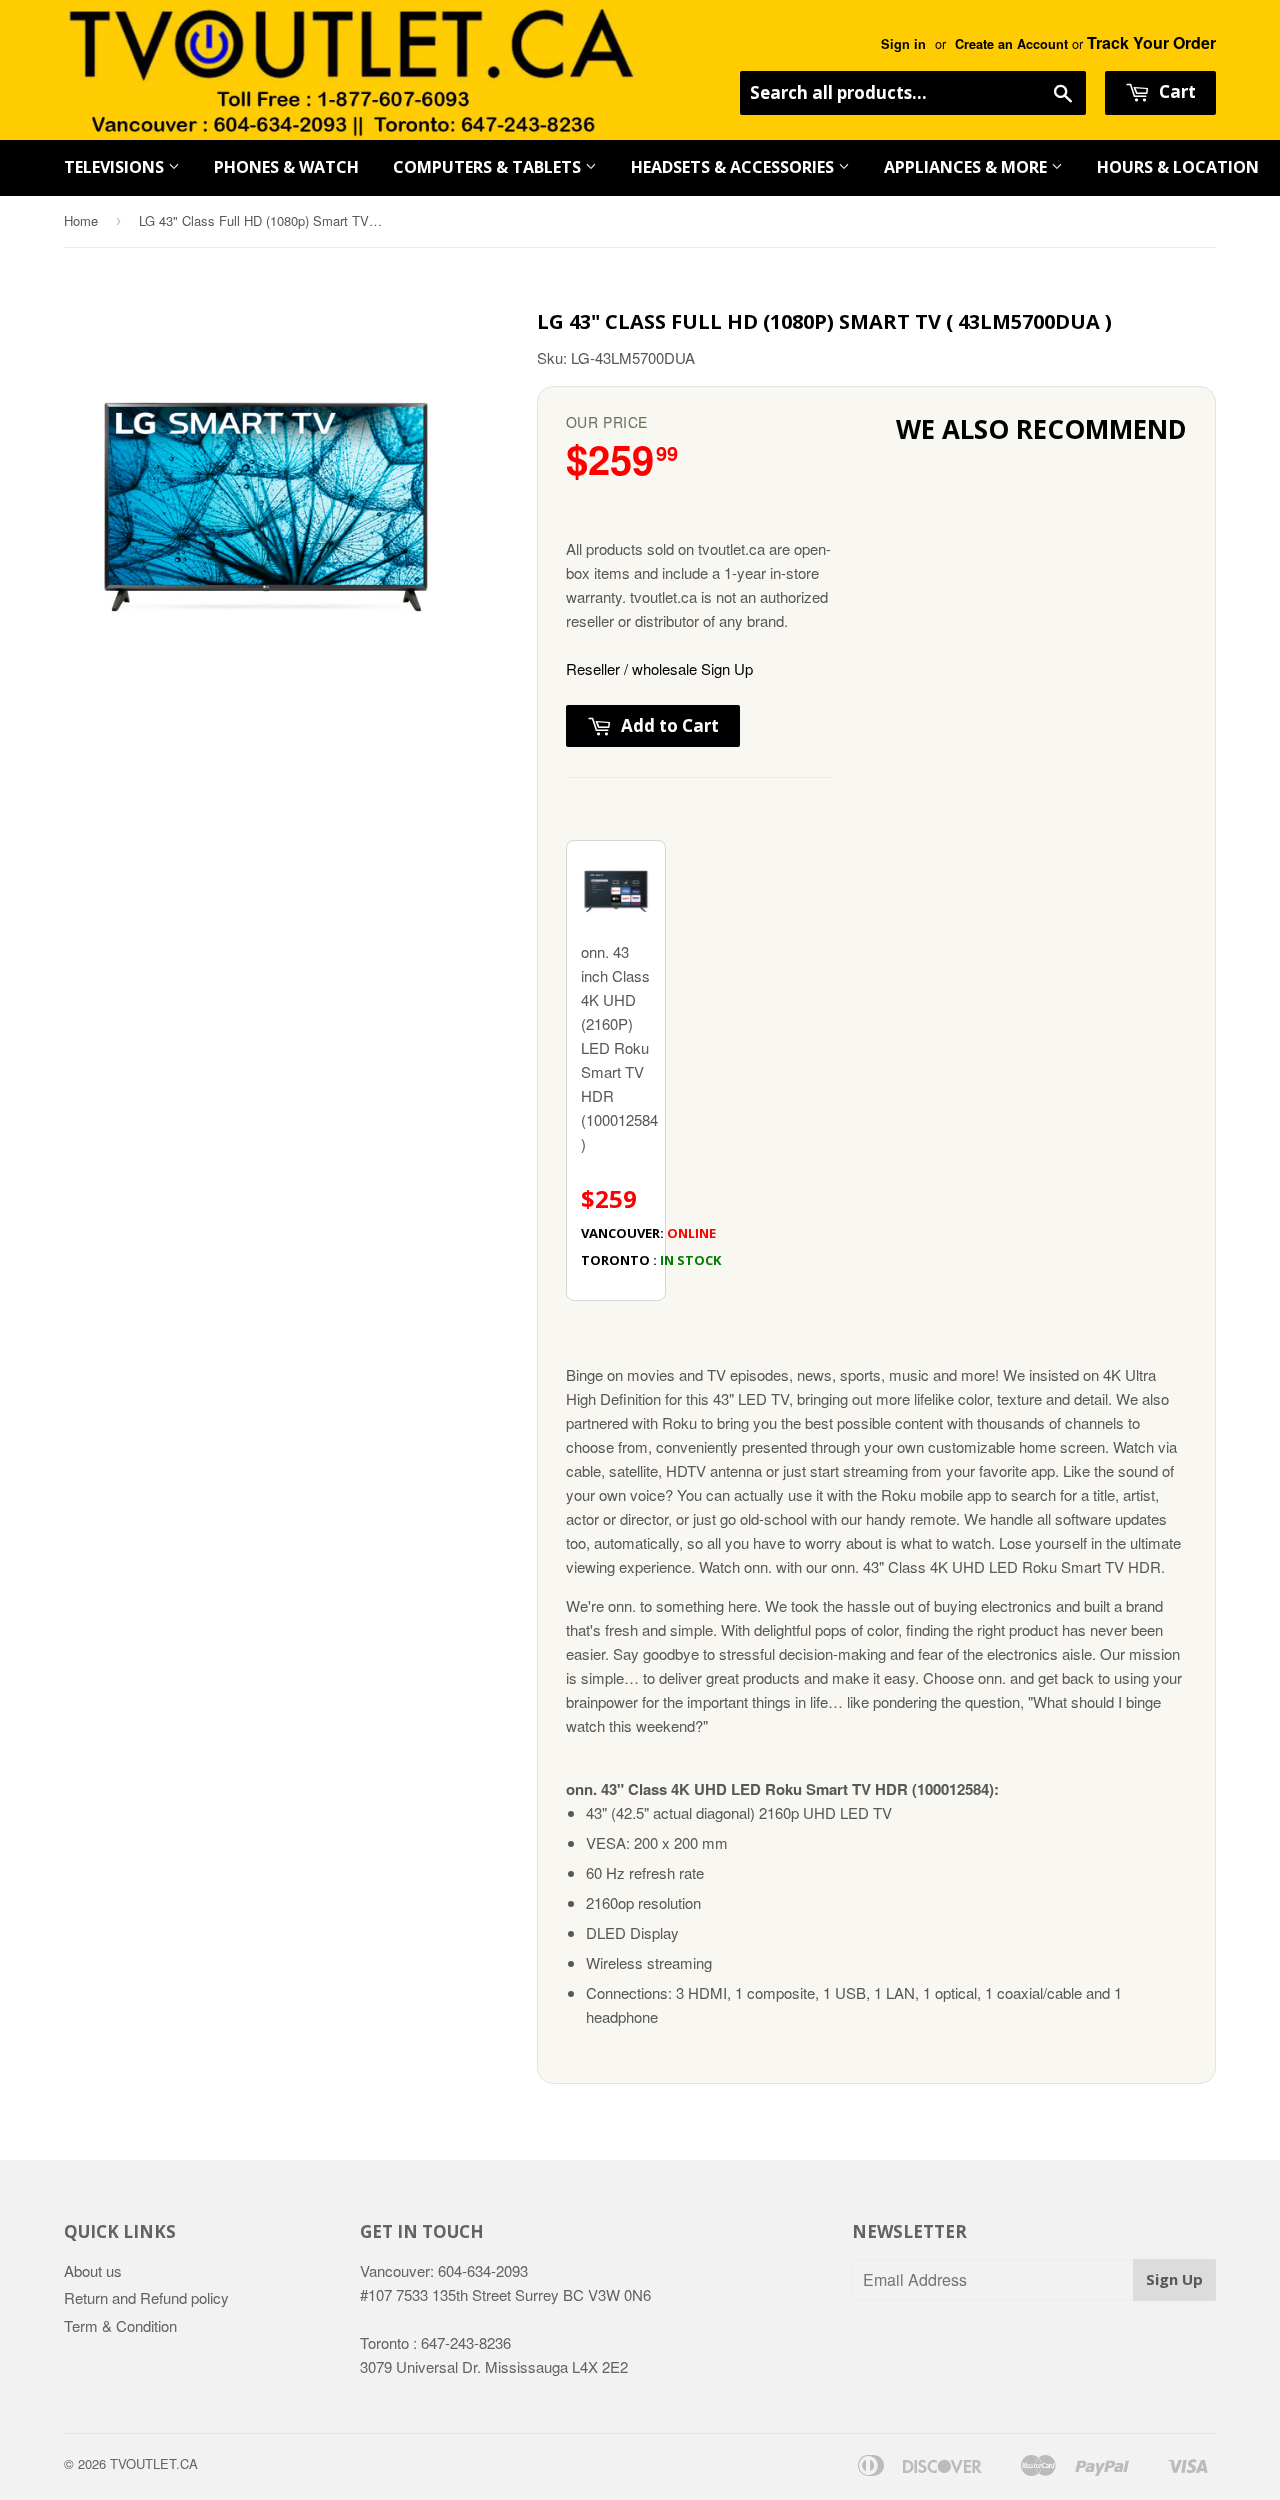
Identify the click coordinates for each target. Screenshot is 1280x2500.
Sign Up (1174, 2279)
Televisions (116, 167)
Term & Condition (120, 2325)
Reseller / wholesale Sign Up (659, 668)
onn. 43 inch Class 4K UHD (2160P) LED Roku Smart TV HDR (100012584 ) (623, 1104)
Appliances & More (967, 167)
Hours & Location (1178, 167)
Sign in (903, 44)
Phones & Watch (286, 167)
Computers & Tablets (489, 167)
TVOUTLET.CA (154, 2463)
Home (81, 220)
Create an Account (1011, 44)
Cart (1175, 91)
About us (93, 2270)
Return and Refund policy (146, 2297)
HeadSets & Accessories (734, 167)
